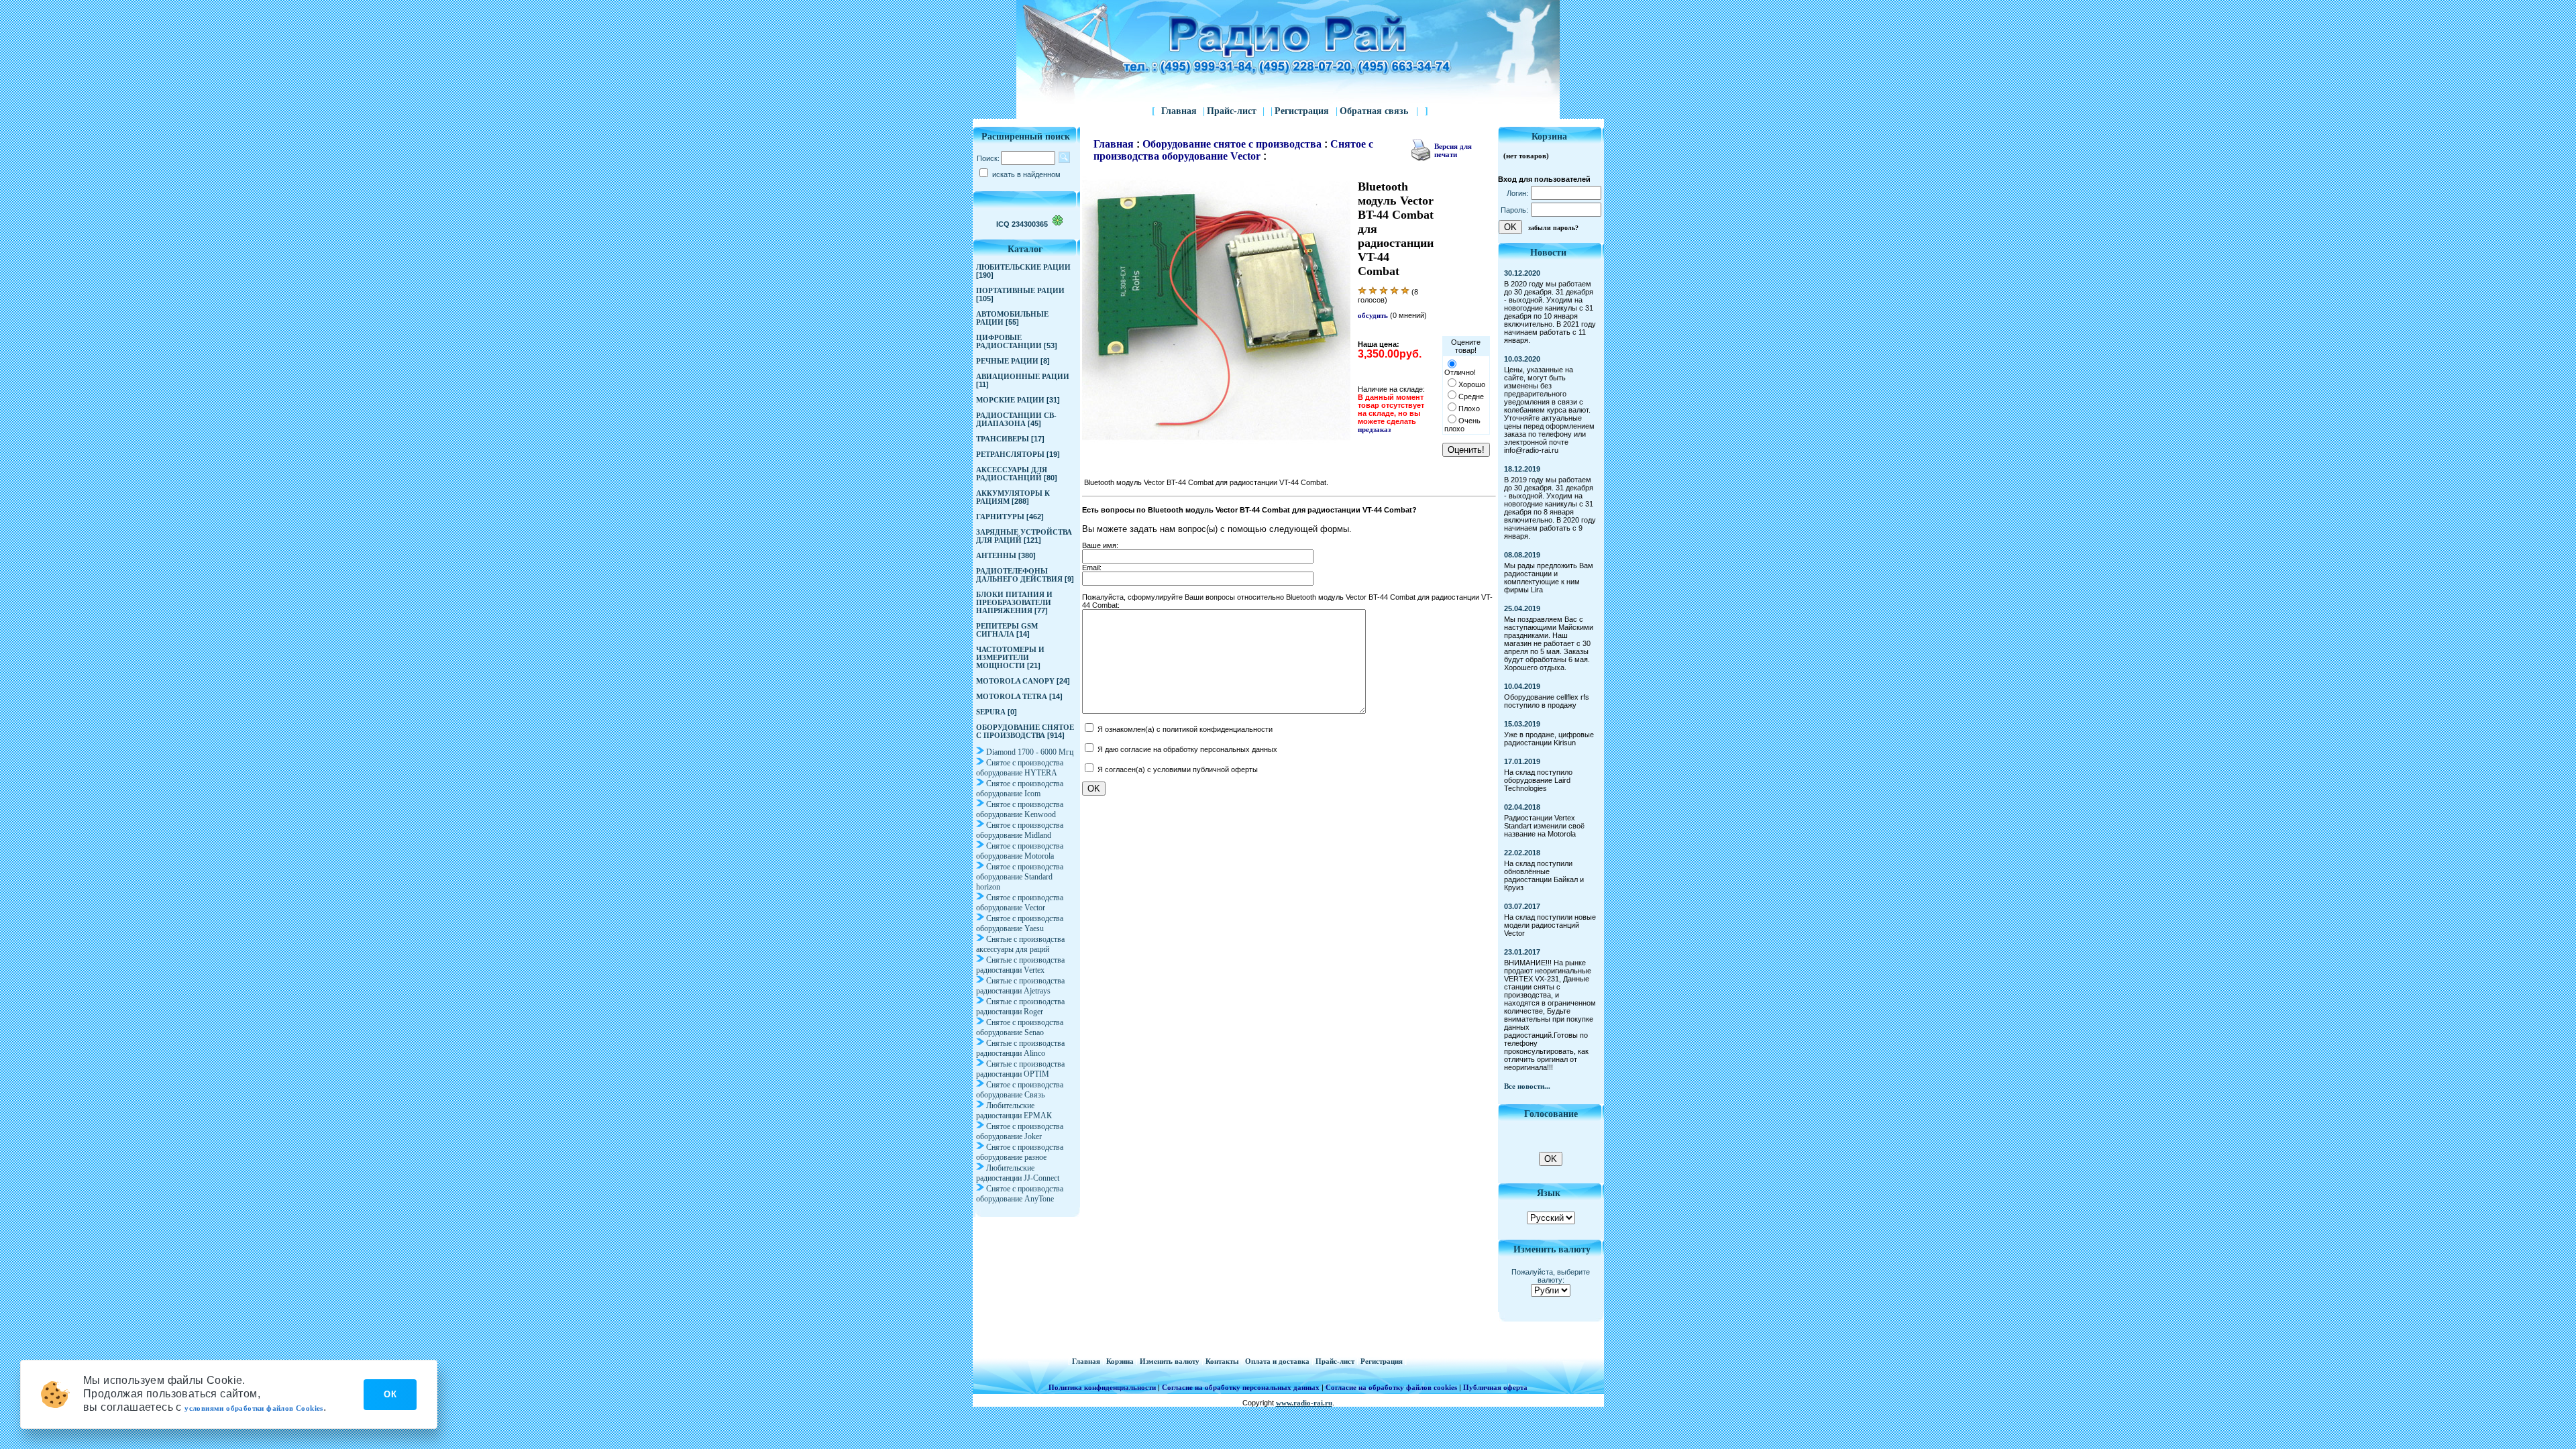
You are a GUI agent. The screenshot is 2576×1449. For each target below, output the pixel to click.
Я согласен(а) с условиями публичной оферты (1177, 769)
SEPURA (991, 712)
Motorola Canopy (1015, 681)
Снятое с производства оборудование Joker (1020, 1131)
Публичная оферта (1495, 1387)
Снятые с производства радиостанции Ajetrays (1020, 986)
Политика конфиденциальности (1102, 1387)
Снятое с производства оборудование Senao (1020, 1027)
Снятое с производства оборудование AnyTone (1020, 1194)
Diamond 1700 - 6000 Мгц (1030, 752)
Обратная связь (1379, 111)
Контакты (1223, 1361)
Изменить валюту (1171, 1361)
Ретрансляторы (1010, 454)
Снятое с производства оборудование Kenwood (1020, 809)
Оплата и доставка (1278, 1361)
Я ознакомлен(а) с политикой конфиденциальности (1184, 729)
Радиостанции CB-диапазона (1016, 419)
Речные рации (1007, 361)
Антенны (996, 555)
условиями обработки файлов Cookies (254, 1408)
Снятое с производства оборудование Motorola (1020, 851)
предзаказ (1374, 429)
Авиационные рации (1023, 376)
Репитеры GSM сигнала (1007, 630)
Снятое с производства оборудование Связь (1020, 1090)
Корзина (1121, 1361)
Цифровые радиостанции (1009, 341)
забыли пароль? (1553, 228)
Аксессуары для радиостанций (1012, 474)
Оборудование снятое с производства (1025, 731)
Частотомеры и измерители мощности (1010, 657)
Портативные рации (1020, 290)
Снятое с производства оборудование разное (1020, 1152)
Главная (1179, 111)
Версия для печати (1453, 150)
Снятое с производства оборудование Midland (1020, 830)
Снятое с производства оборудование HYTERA (1020, 768)
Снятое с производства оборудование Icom (1020, 789)
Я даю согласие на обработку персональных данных (1186, 749)
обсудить (1374, 315)
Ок (390, 1394)
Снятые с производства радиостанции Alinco (1020, 1048)
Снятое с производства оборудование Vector (1020, 903)
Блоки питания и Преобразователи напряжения (1014, 602)
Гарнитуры (1000, 517)
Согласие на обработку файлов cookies (1391, 1387)
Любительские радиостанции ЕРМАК (1014, 1111)
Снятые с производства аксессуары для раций (1020, 944)
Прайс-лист (1232, 111)
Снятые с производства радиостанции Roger (1020, 1007)
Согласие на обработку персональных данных (1241, 1387)
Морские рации (1010, 400)
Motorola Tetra (1012, 696)
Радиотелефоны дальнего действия (1019, 575)
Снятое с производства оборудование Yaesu (1020, 923)
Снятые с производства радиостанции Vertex (1020, 965)
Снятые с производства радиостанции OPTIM (1020, 1069)
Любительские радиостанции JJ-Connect (1018, 1173)
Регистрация (1303, 111)
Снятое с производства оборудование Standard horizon (1020, 877)
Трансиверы (1003, 439)
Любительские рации (1023, 267)
